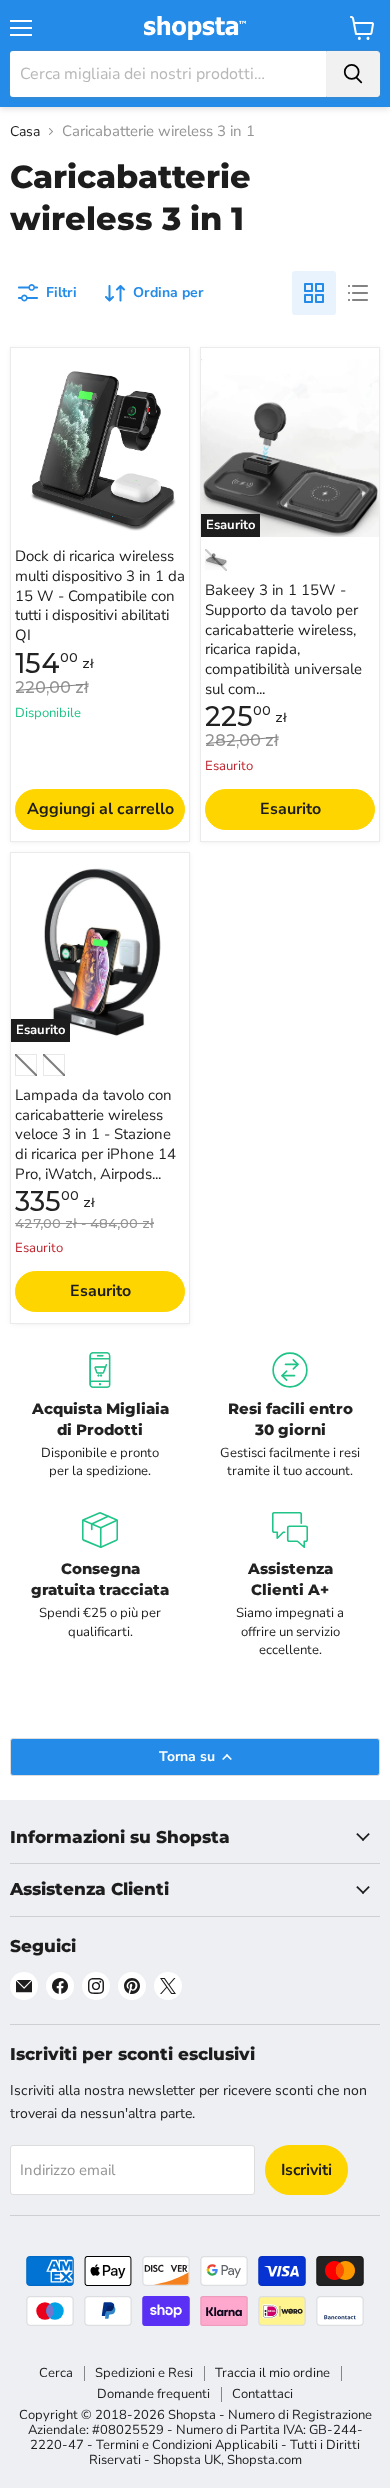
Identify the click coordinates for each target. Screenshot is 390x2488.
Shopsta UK (187, 2460)
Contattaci (262, 2394)
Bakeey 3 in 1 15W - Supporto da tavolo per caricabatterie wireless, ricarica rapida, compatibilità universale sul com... (283, 639)
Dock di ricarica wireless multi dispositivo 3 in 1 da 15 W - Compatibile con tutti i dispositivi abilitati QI (100, 595)
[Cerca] (353, 74)
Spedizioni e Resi (144, 2373)
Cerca (56, 2373)
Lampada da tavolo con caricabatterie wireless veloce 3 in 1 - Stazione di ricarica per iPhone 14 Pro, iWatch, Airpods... (95, 1134)
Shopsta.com (264, 2460)
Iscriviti (306, 2170)
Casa (25, 132)
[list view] (358, 293)
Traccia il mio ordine (272, 2373)
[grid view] (314, 293)
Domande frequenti (153, 2394)
